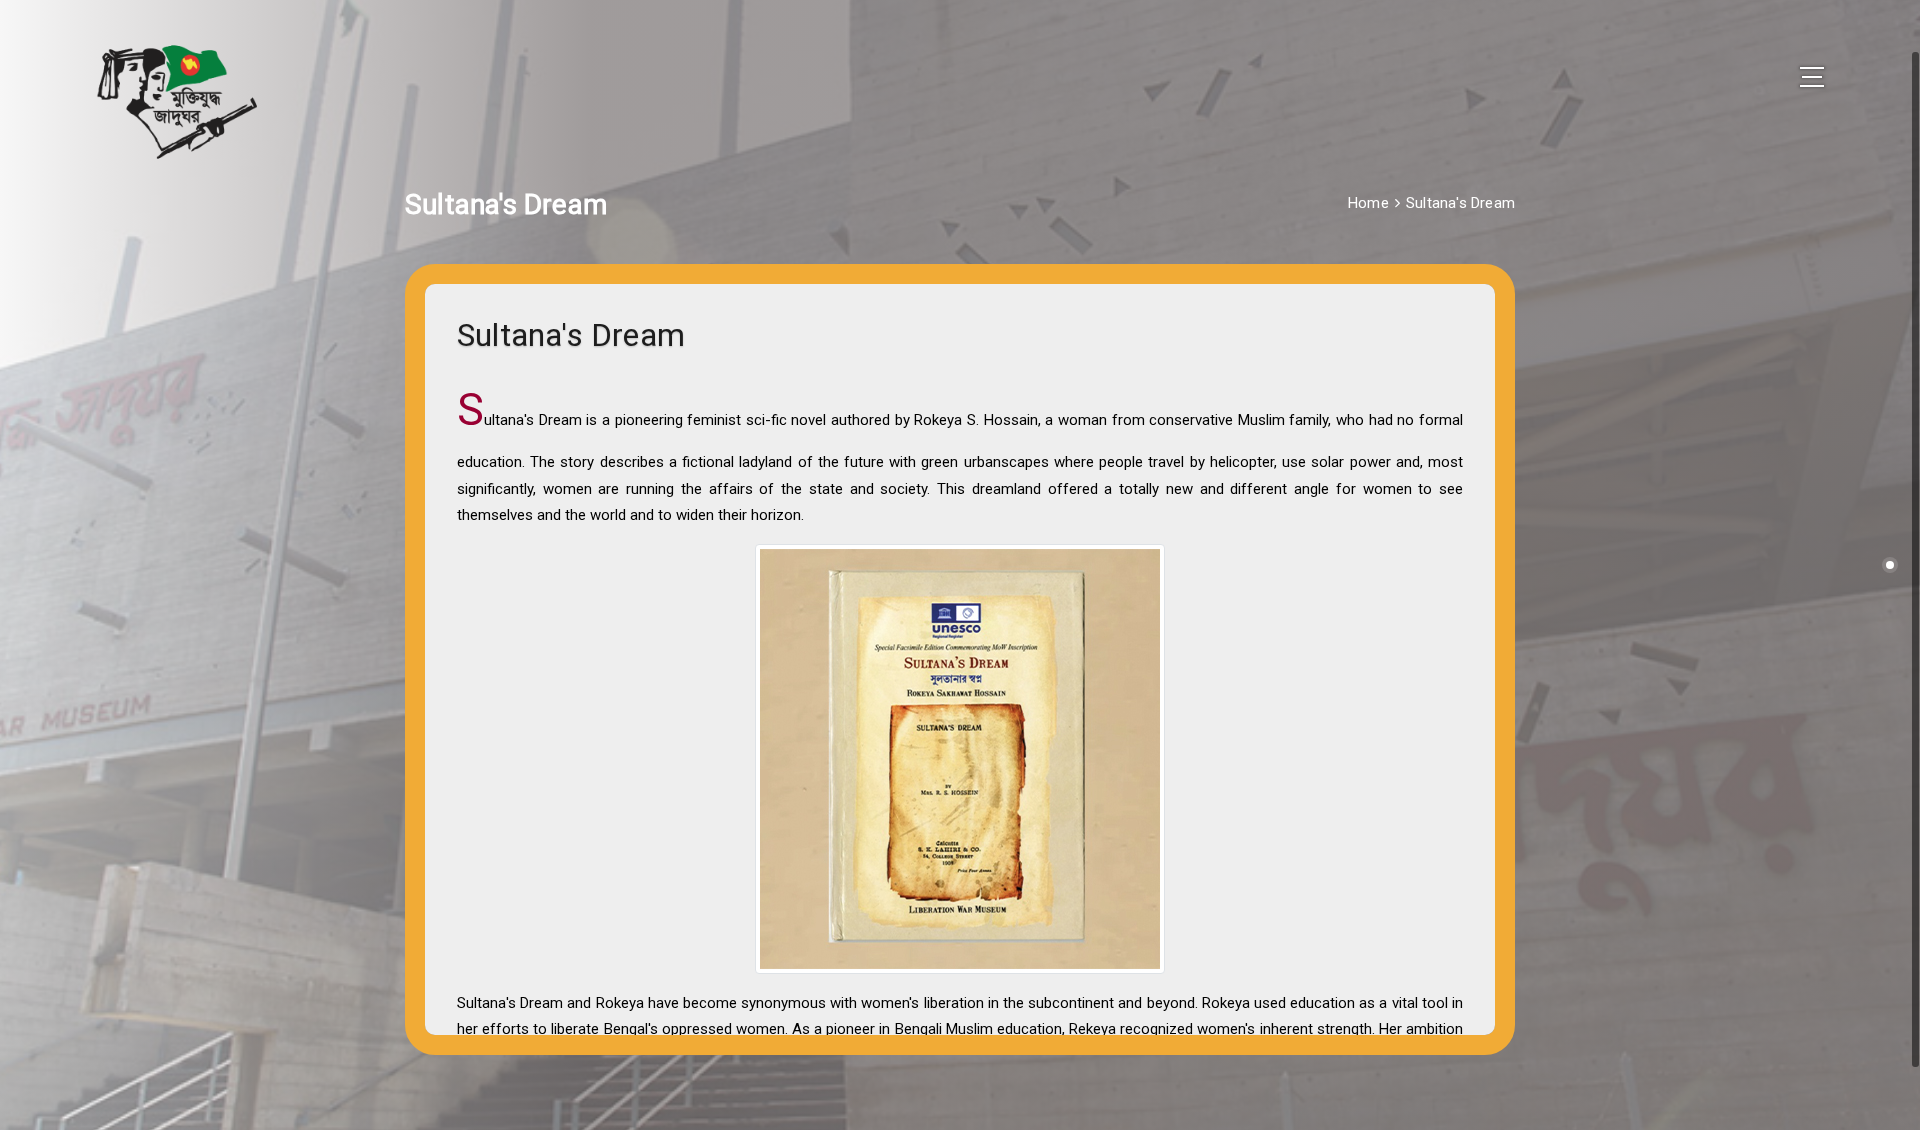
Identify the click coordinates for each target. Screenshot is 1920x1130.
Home (1368, 203)
